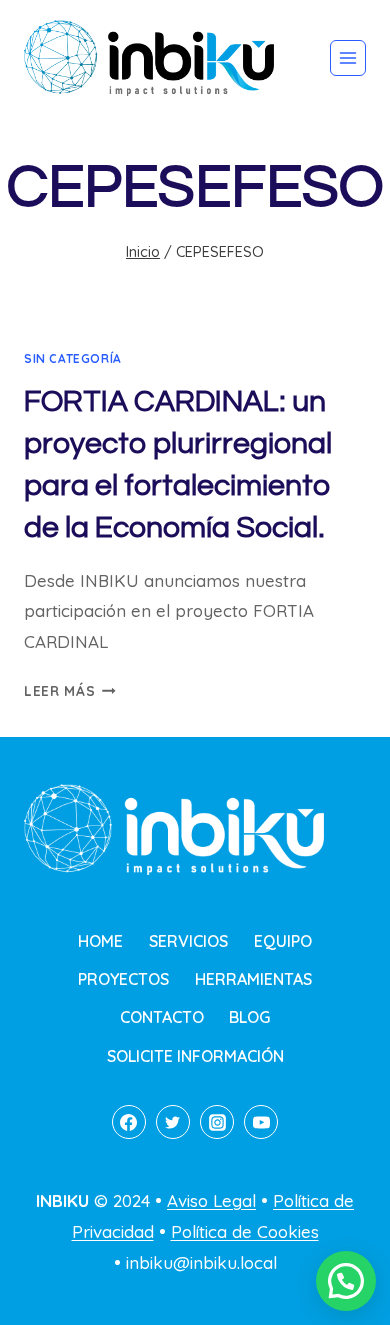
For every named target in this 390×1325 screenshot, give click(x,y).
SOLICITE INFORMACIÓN (195, 1056)
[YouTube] (261, 1122)
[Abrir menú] (348, 58)
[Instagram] (217, 1122)
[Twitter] (173, 1122)
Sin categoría (73, 358)
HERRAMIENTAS (253, 979)
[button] (346, 1281)
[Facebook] (129, 1122)
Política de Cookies (245, 1231)
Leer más (70, 690)
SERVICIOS (188, 941)
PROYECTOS (123, 979)
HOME (100, 941)
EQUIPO (283, 941)
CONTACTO (162, 1017)
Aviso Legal (211, 1200)
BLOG (249, 1017)
